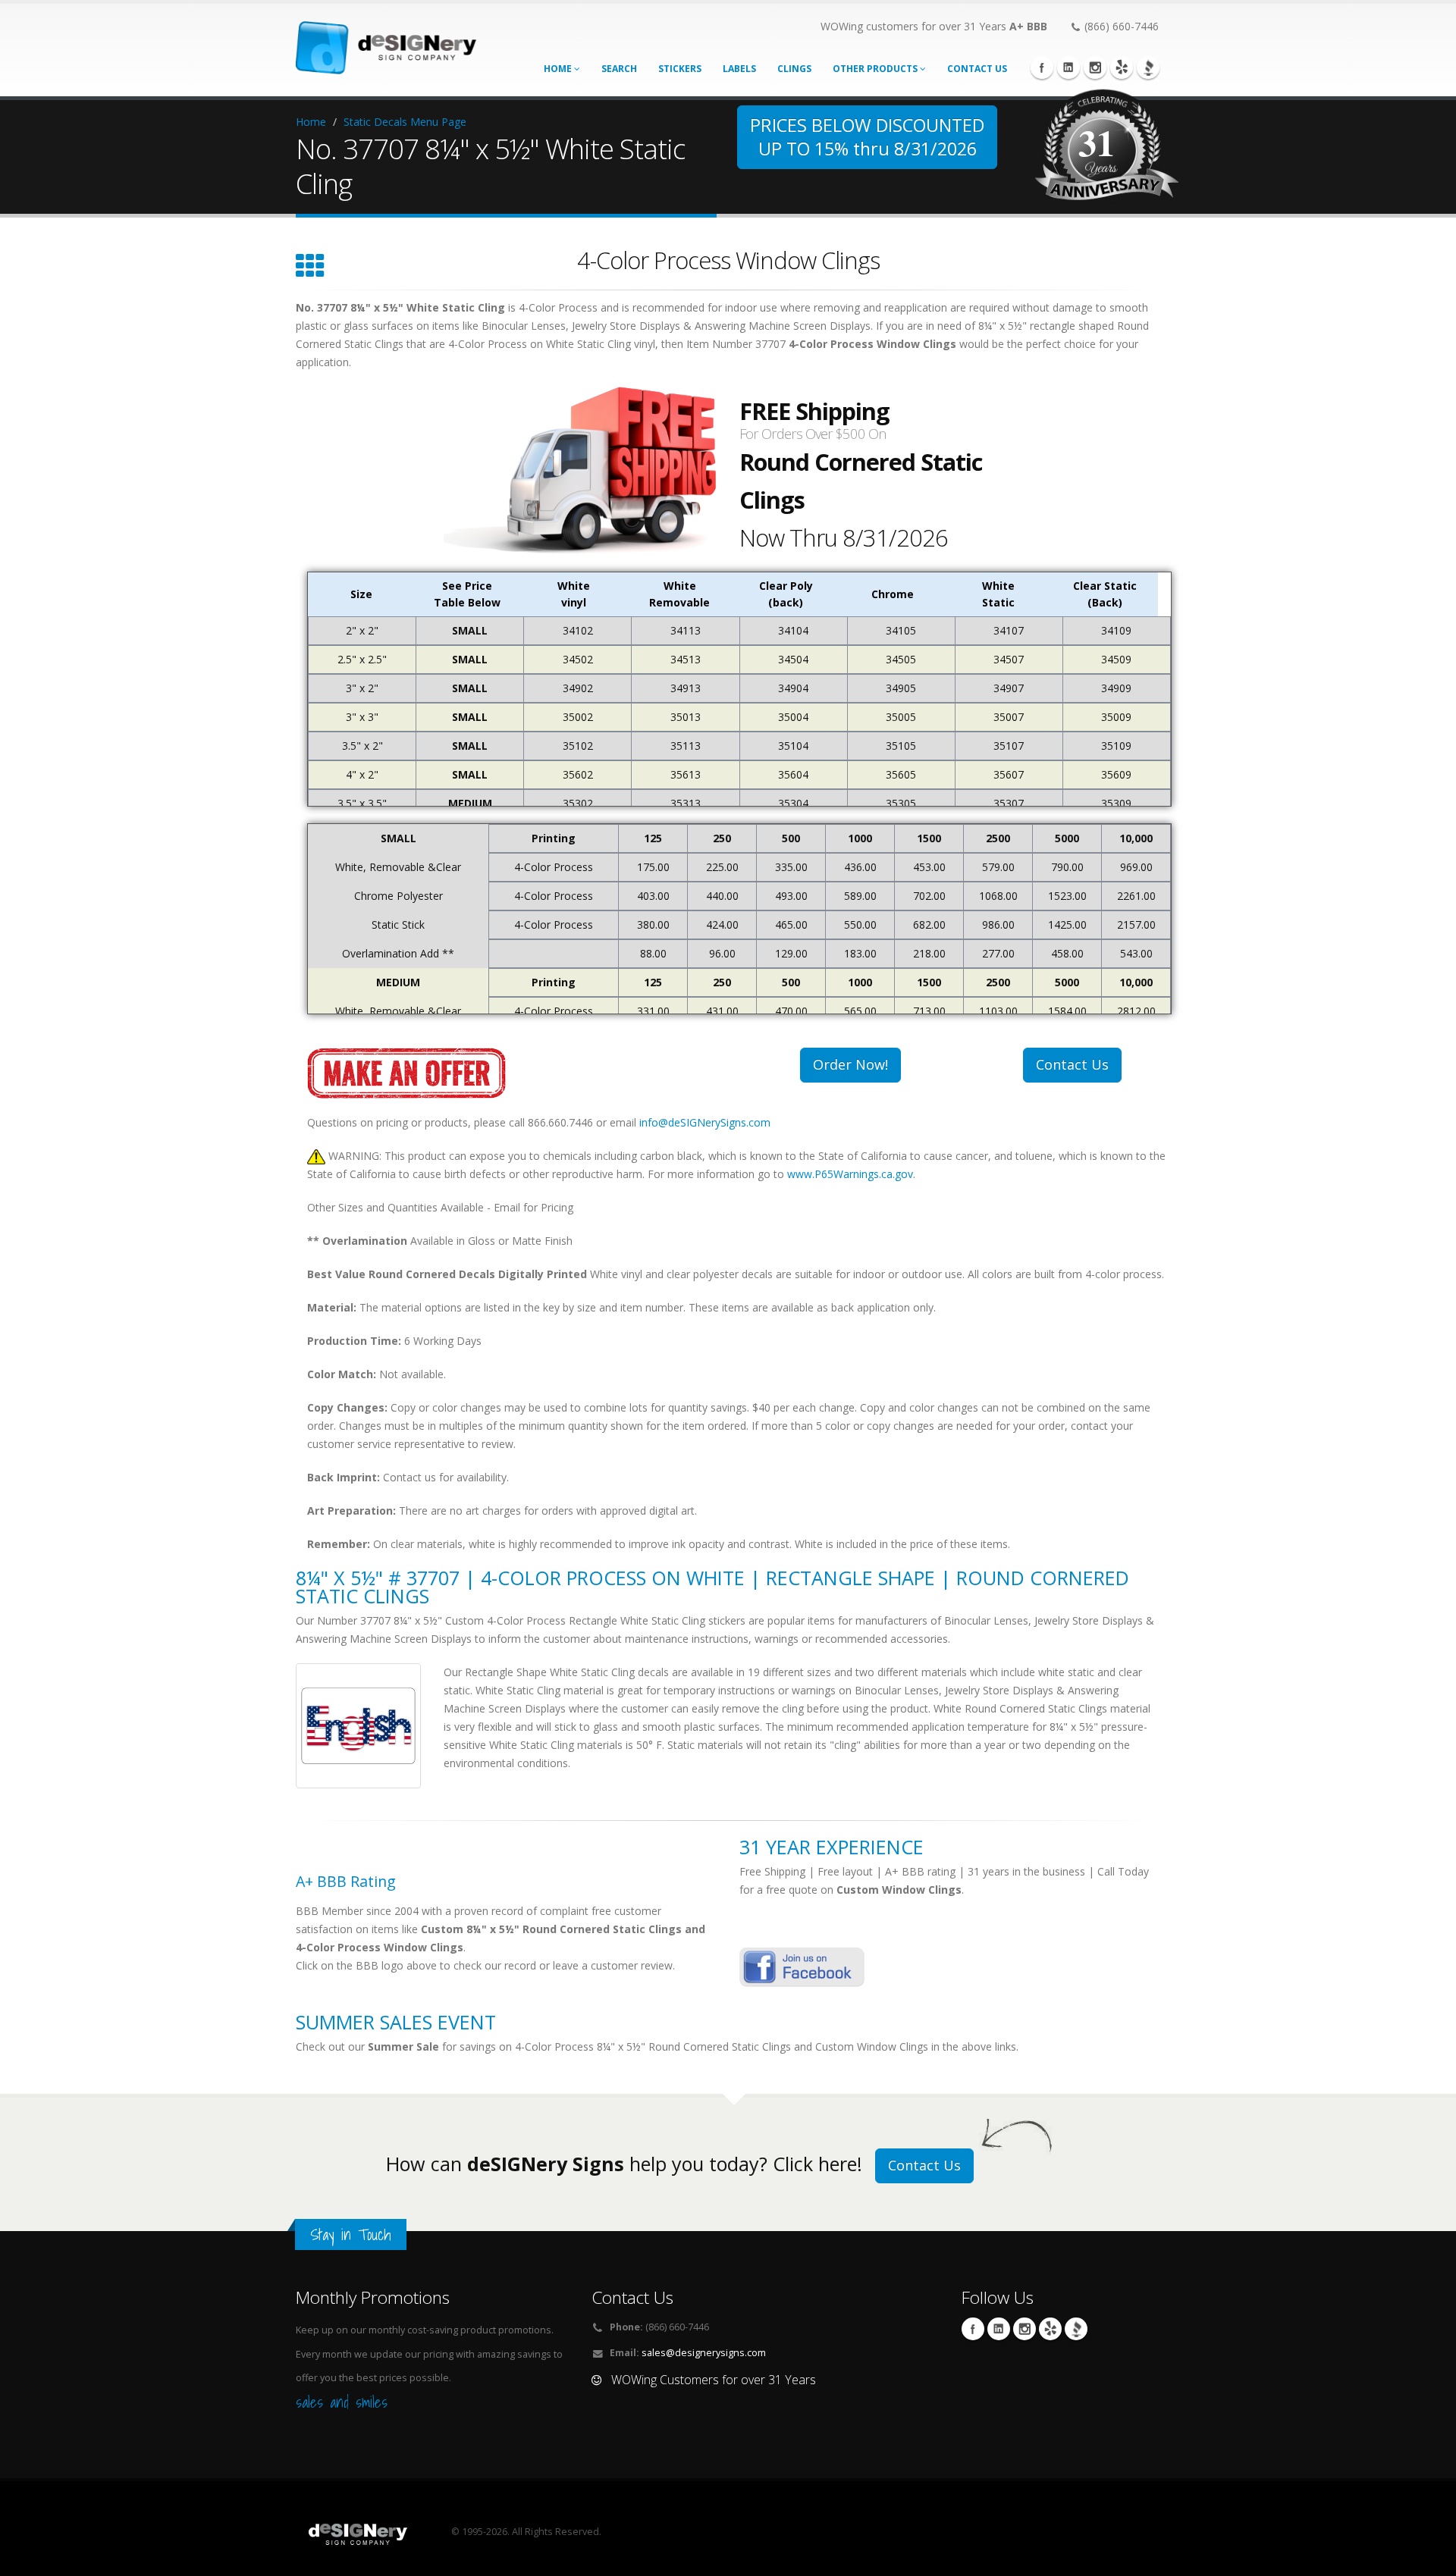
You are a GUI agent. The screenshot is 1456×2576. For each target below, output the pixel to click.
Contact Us (1072, 1064)
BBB (1148, 67)
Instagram (1095, 67)
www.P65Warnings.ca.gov (850, 1174)
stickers (680, 69)
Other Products (876, 69)
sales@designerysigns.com (704, 2353)
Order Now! (850, 1064)
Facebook (1042, 67)
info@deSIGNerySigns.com (705, 1122)
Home (559, 69)
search (619, 69)
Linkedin (1068, 67)
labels (739, 69)
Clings (794, 69)
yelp (1122, 67)
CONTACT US (977, 69)
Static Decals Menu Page (405, 122)
